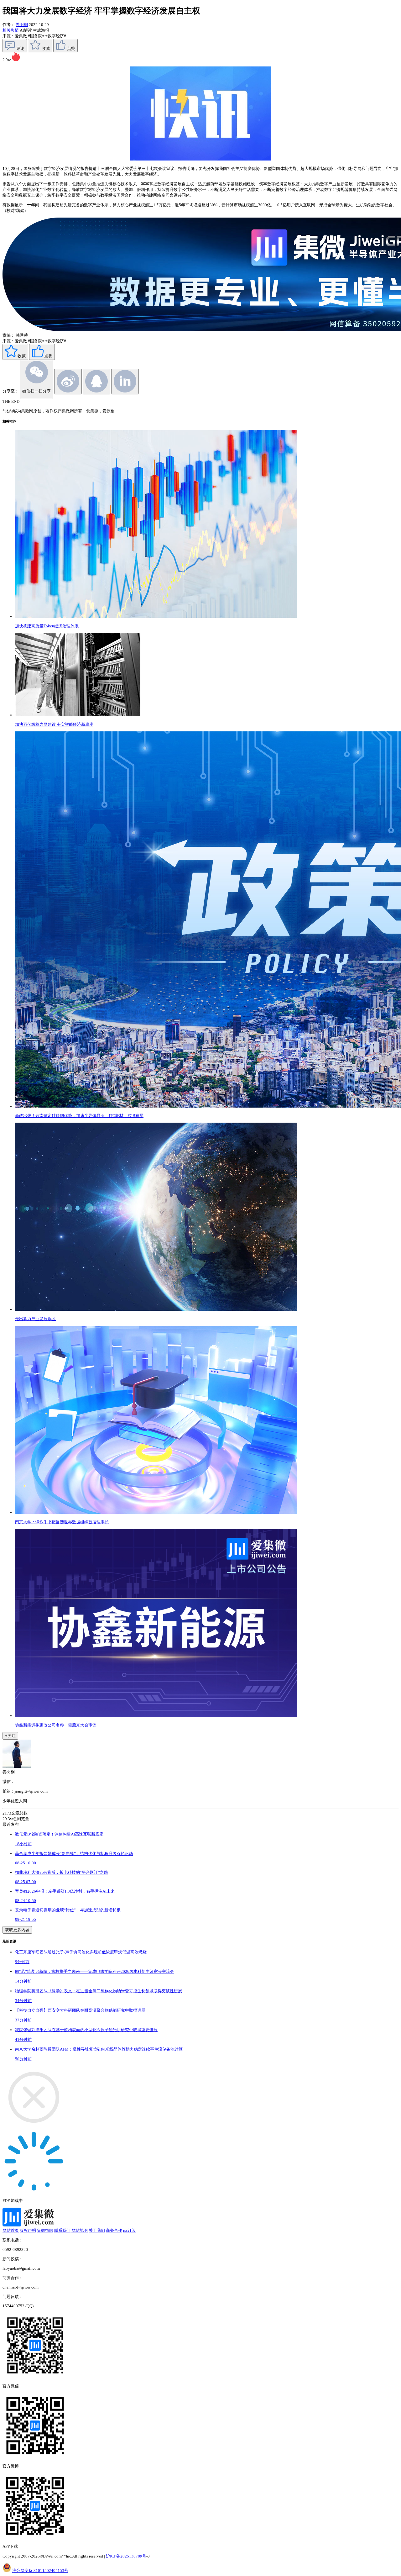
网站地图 (80, 2230)
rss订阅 (129, 2230)
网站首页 (11, 2230)
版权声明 (28, 2230)
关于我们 (97, 2230)
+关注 (10, 1736)
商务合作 (114, 2230)
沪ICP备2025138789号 (126, 2556)
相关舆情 (11, 30)
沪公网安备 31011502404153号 (40, 2571)
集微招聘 (45, 2230)
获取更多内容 (17, 1930)
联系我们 (62, 2230)
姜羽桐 (22, 25)
